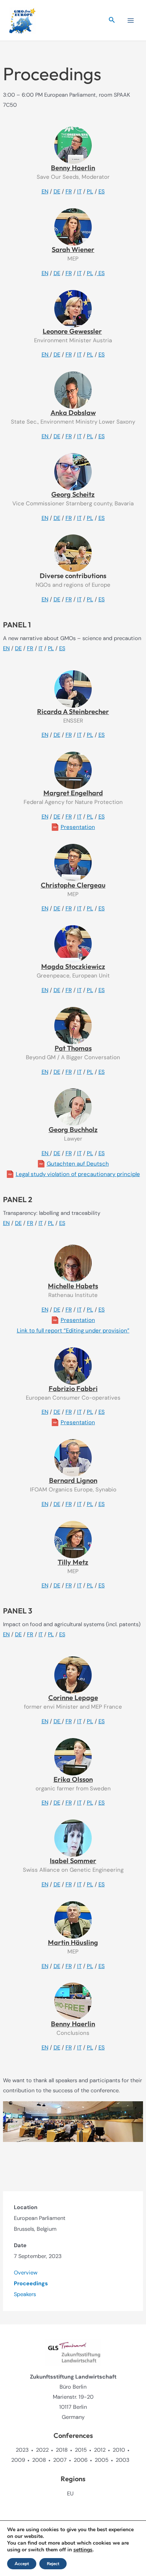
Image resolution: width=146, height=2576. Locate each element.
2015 (81, 2450)
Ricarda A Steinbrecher (73, 712)
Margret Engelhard (73, 793)
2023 (22, 2450)
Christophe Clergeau (73, 885)
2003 (123, 2460)
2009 (18, 2460)
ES (102, 191)
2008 (39, 2460)
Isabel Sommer (73, 1861)
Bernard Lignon (73, 1480)
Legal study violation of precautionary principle (78, 1174)
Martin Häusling (73, 1942)
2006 (81, 2460)
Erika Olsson (73, 1779)
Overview (26, 2273)
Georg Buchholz (73, 1130)
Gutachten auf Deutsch (78, 1164)
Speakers (25, 2294)
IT (79, 191)
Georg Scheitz (73, 494)
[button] (112, 20)
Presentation (78, 827)
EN (45, 191)
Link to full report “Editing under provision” (73, 1331)
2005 (102, 2460)
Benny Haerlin (73, 168)
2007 (60, 2460)
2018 (62, 2450)
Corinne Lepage (73, 1698)
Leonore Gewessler (72, 331)
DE (57, 191)
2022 (42, 2450)
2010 (119, 2450)
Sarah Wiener (73, 250)
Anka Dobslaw (73, 413)
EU (70, 2494)
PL (90, 191)
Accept (22, 2564)
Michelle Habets (73, 1286)
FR (69, 191)
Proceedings (31, 2284)
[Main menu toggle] (131, 21)
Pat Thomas (73, 1048)
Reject (53, 2564)
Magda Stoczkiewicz (73, 966)
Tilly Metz (73, 1562)
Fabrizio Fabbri (73, 1389)
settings (83, 2550)
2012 (100, 2450)
